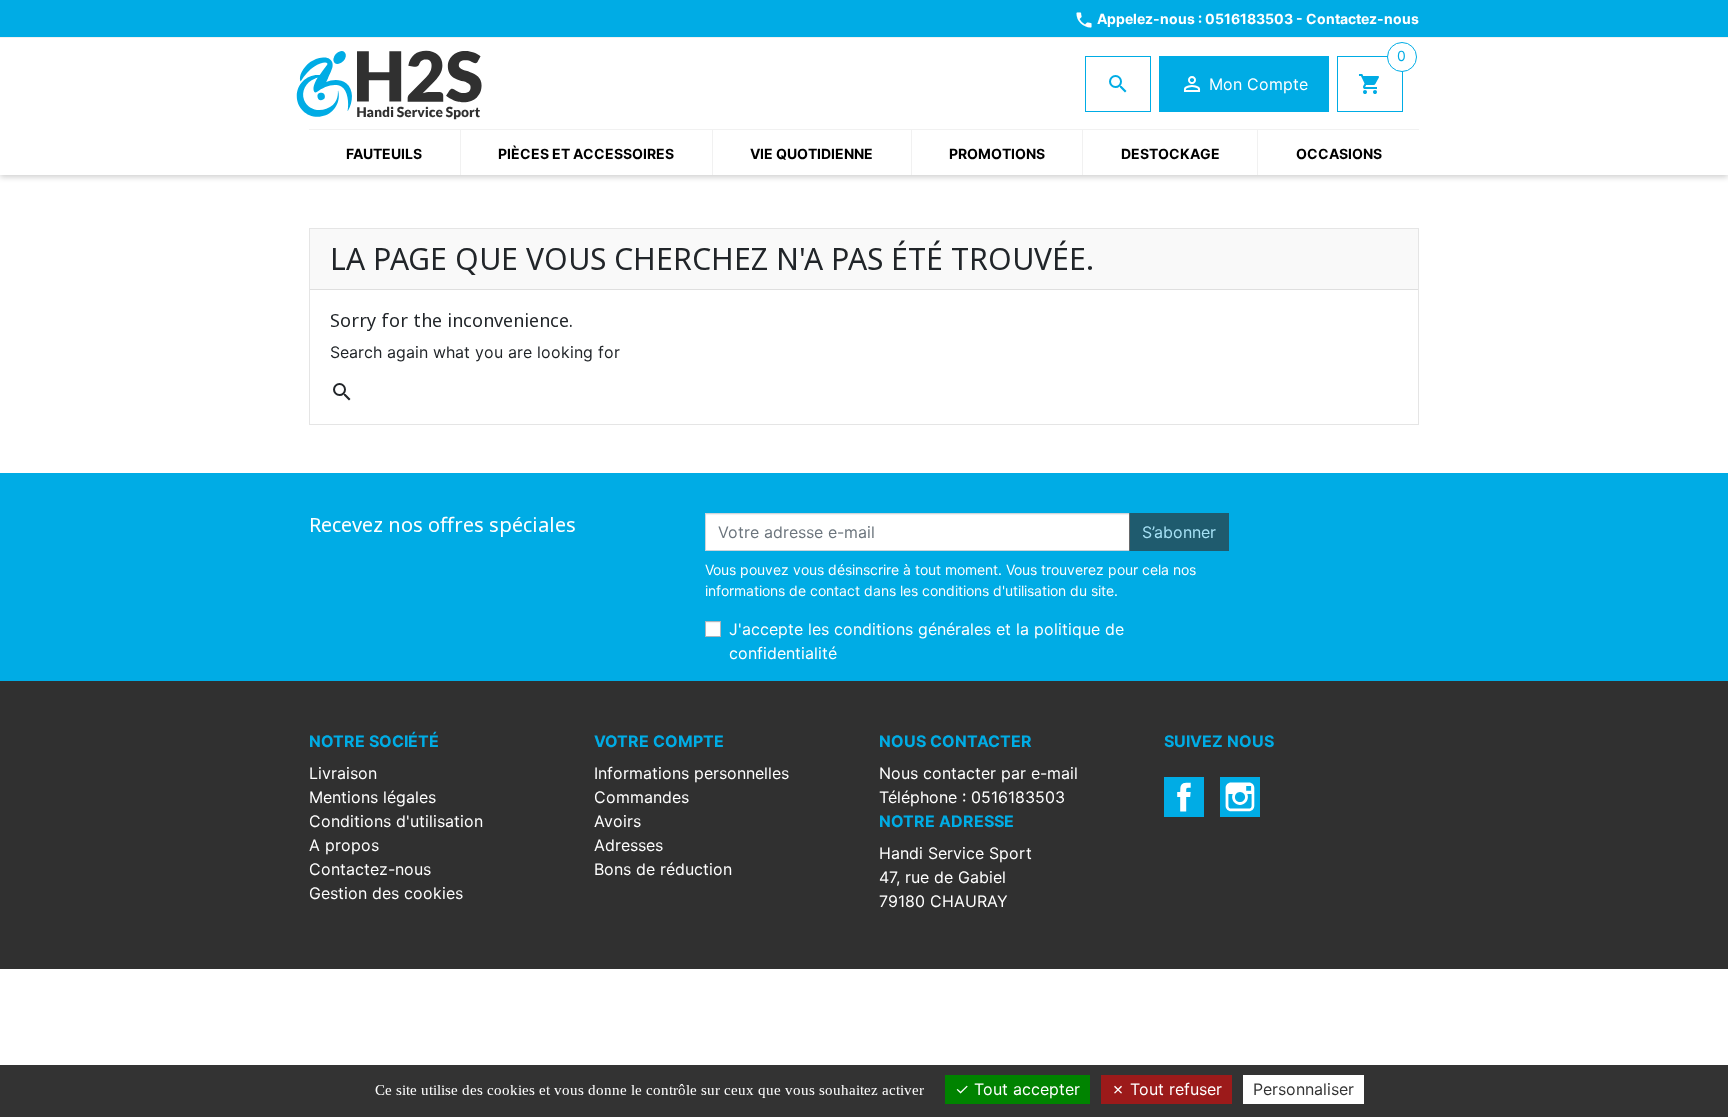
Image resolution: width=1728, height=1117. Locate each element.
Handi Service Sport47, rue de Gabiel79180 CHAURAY (955, 877)
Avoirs (617, 821)
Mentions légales (372, 797)
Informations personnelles (691, 773)
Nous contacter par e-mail (978, 773)
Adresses (628, 845)
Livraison (343, 773)
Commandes (641, 797)
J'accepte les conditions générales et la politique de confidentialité (926, 641)
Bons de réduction (663, 869)
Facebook (1184, 797)
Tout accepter (1024, 1089)
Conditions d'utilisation (396, 821)
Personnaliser (1303, 1089)
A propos (344, 845)
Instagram (1240, 797)
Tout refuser (1173, 1089)
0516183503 (1249, 18)
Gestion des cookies (386, 893)
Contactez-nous (1362, 18)
